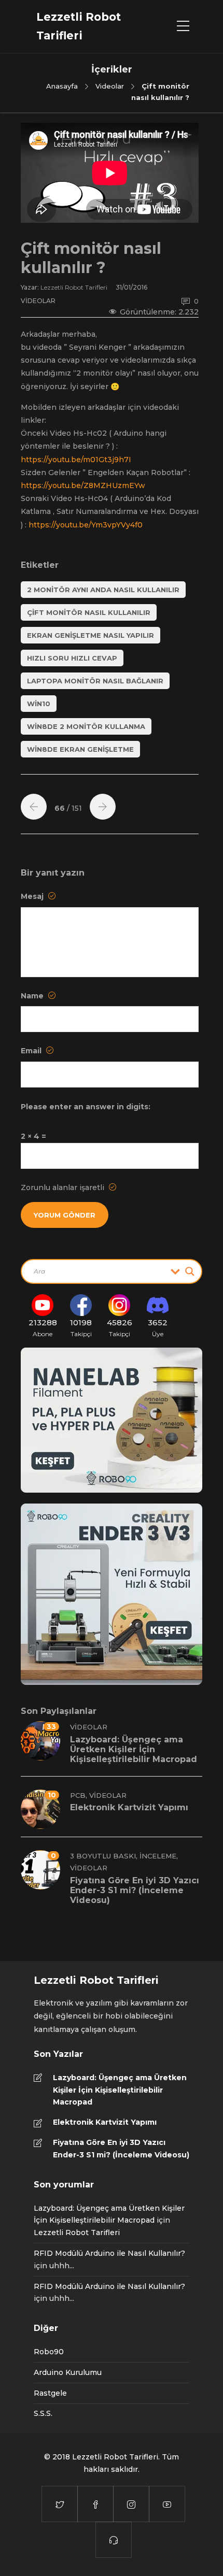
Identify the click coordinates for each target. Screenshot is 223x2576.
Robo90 (49, 2352)
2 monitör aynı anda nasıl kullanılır (103, 590)
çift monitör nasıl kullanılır (89, 612)
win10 (39, 704)
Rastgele (50, 2393)
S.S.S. (43, 2413)
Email (32, 1051)
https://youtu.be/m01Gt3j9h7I (76, 460)
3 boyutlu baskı (103, 1856)
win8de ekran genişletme (80, 749)
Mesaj (33, 896)
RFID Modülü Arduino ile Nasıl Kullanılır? (109, 2253)
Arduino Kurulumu (68, 2372)
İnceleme (158, 1856)
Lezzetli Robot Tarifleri (75, 287)
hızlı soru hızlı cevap (72, 658)
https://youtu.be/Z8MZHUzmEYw (83, 485)
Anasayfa (62, 86)
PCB (78, 1795)
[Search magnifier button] (190, 1271)
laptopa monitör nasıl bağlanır (95, 681)
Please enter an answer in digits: (86, 1107)
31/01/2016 (131, 287)
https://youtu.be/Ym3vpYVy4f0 (86, 525)
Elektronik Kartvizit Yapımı (105, 2122)
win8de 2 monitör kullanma (86, 726)
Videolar (110, 86)
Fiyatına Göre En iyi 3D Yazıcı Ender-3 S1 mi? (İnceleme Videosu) (121, 2149)
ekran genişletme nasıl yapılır (90, 635)
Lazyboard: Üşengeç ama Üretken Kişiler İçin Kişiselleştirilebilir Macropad (120, 2090)
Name (33, 996)
